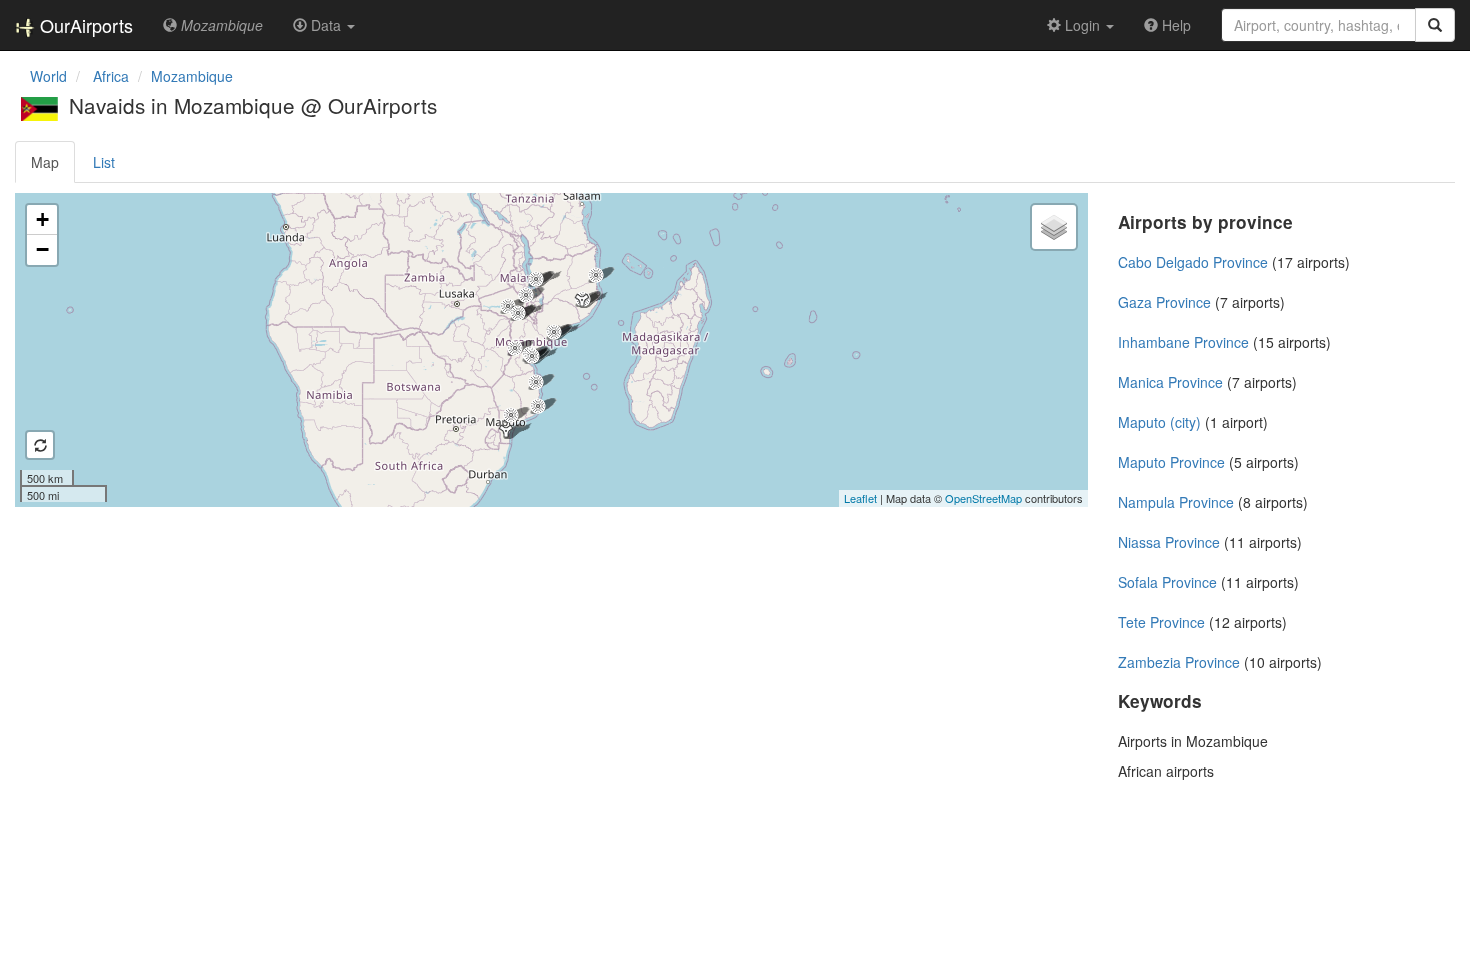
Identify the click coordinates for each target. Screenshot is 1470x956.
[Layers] (1054, 227)
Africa (111, 76)
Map (45, 162)
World (48, 76)
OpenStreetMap (983, 498)
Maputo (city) (1159, 422)
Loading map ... (549, 350)
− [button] (42, 249)
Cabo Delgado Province (1193, 262)
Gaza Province (1164, 302)
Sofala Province (1167, 582)
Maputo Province (1171, 462)
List (104, 162)
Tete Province (1161, 622)
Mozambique (192, 76)
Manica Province (1170, 382)
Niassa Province (1169, 542)
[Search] (1435, 25)
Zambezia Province (1179, 662)
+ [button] (42, 219)
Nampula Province (1176, 502)
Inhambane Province (1183, 342)
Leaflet (860, 498)
